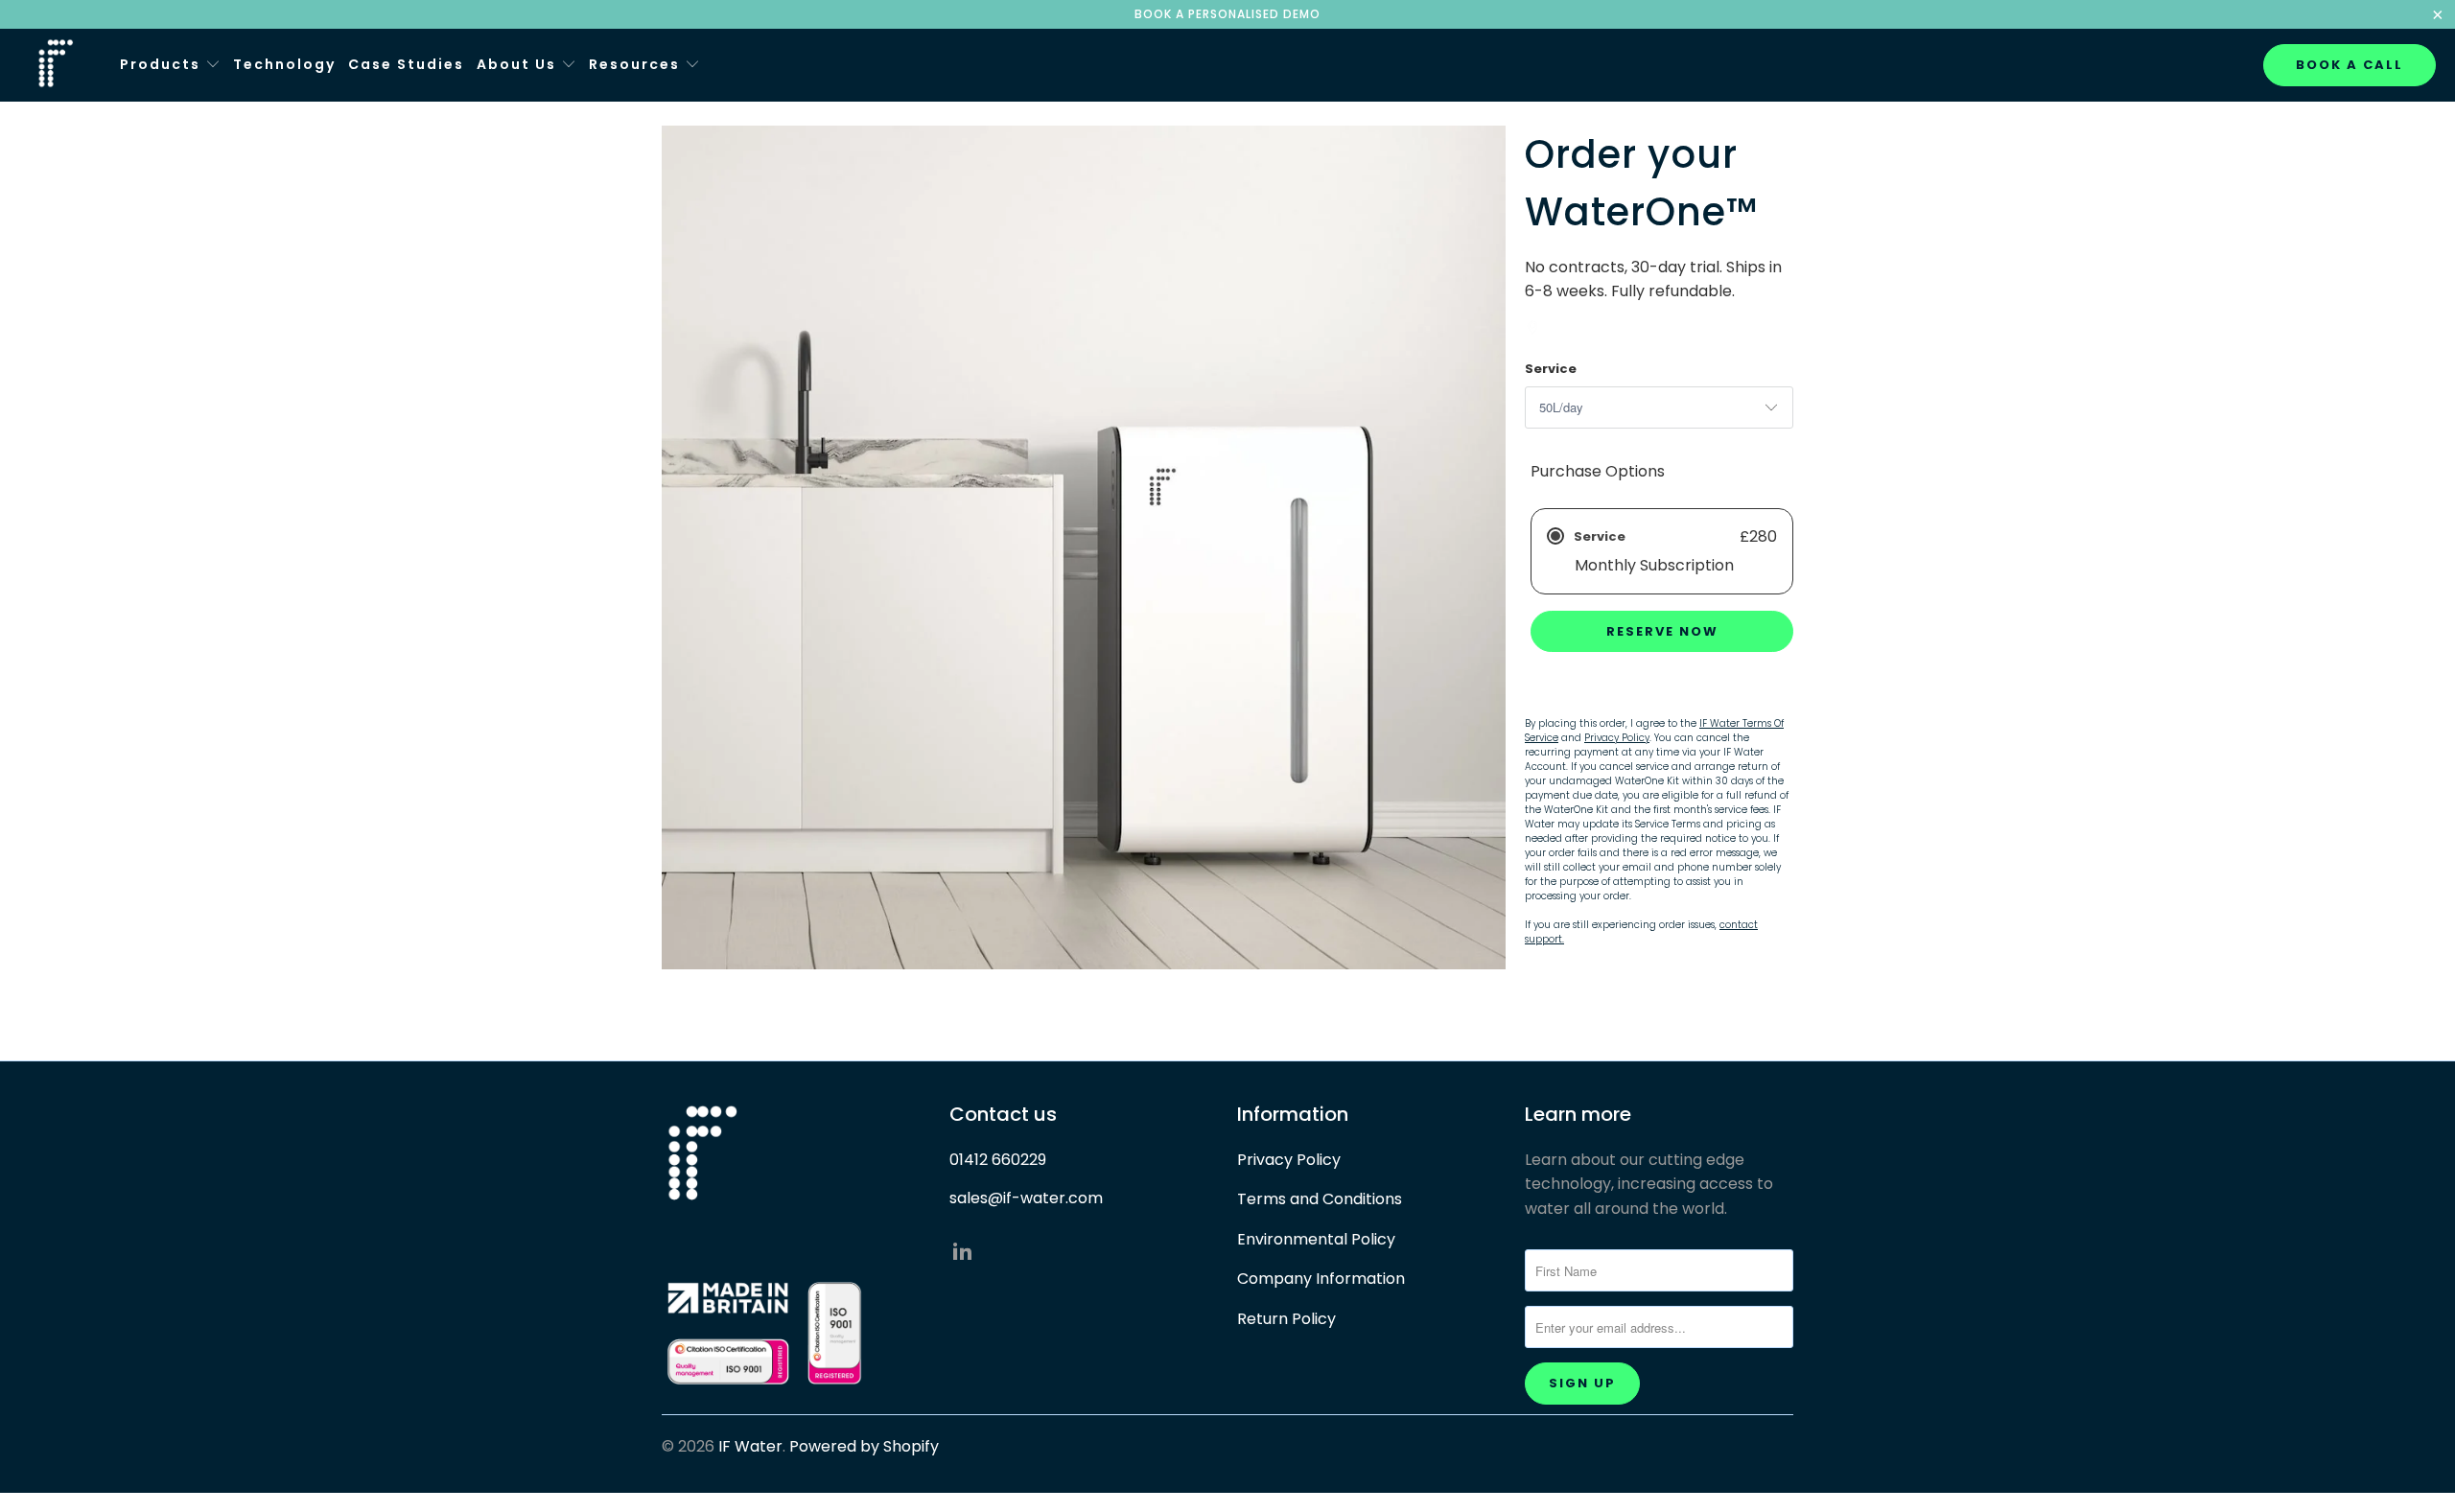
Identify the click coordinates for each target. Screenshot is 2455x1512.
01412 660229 (998, 1160)
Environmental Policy (1316, 1239)
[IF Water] (60, 65)
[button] (170, 66)
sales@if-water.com (1026, 1198)
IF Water (750, 1446)
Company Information (1321, 1279)
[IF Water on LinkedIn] (964, 1252)
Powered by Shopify (864, 1446)
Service (1551, 369)
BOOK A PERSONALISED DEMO (1227, 14)
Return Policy (1286, 1319)
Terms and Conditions (1320, 1199)
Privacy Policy (1289, 1160)
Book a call (2350, 65)
